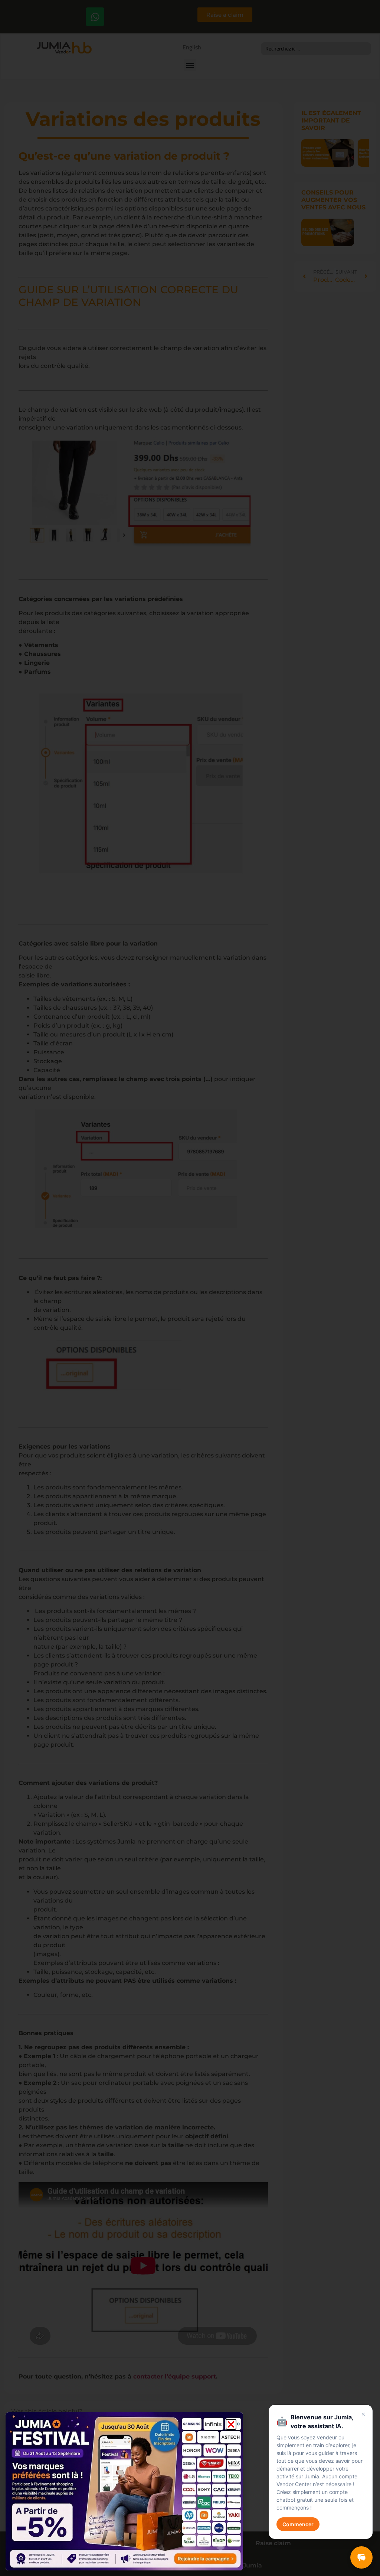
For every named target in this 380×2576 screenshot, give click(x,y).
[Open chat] (361, 2557)
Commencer (298, 2524)
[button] (231, 2424)
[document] (190, 1288)
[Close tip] (363, 2414)
